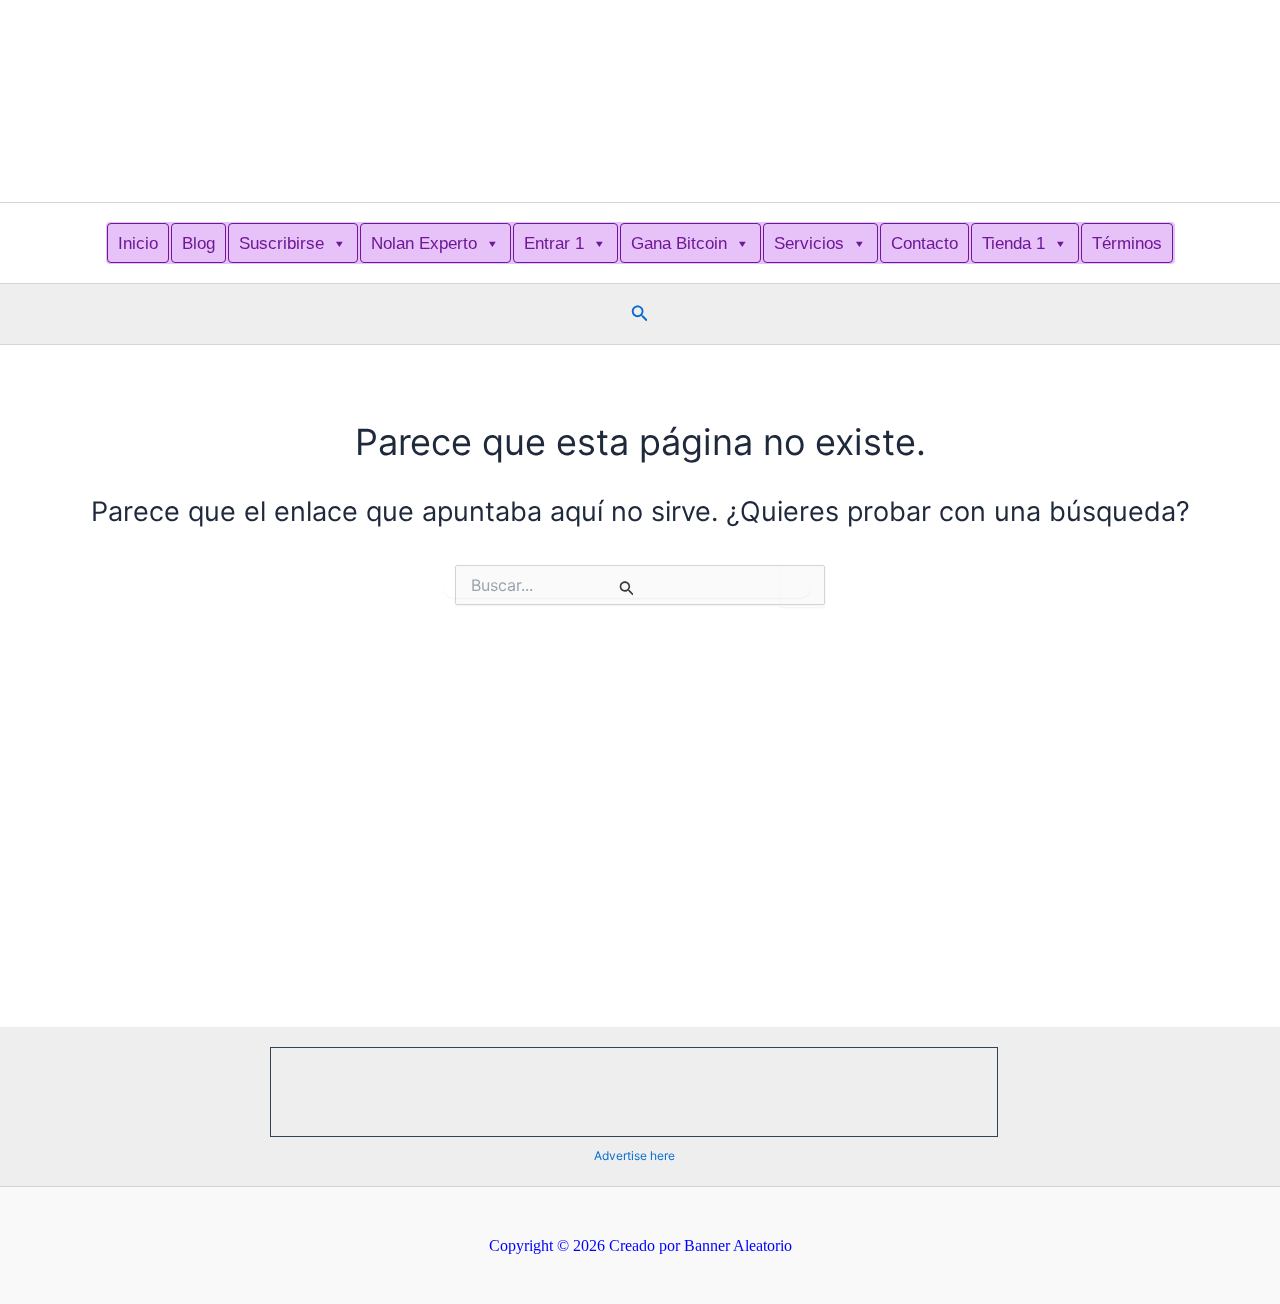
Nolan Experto (424, 243)
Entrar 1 (554, 243)
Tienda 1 (1013, 243)
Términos (1127, 243)
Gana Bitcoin (679, 243)
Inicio (138, 243)
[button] (640, 313)
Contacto (924, 243)
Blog (198, 243)
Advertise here (634, 1155)
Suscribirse (281, 243)
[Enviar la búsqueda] (627, 587)
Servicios (809, 243)
